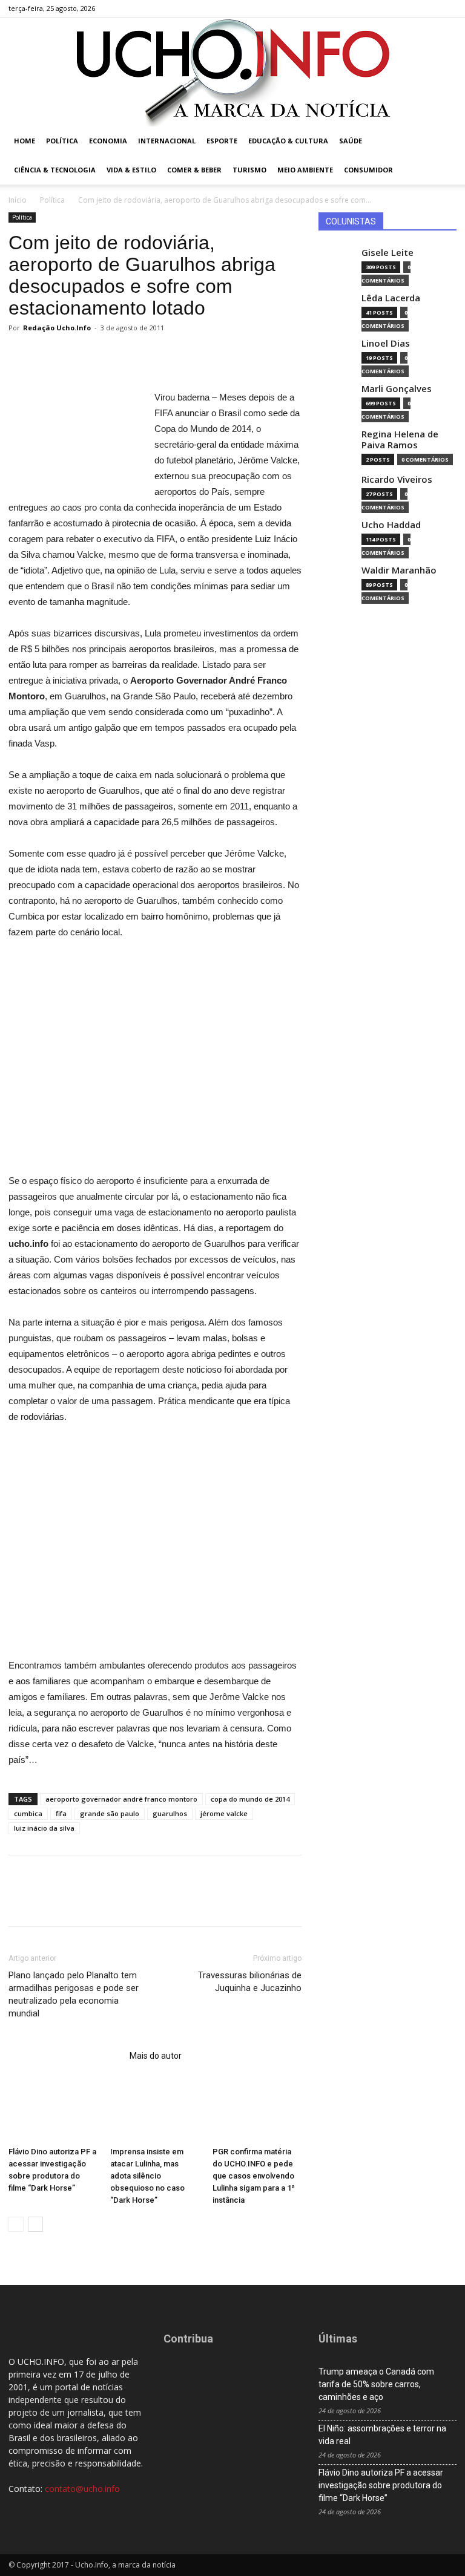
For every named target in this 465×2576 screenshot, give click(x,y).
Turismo (249, 170)
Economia (108, 141)
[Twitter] (427, 8)
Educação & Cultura (288, 141)
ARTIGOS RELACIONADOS (65, 2056)
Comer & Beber (194, 170)
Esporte (222, 141)
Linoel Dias (386, 343)
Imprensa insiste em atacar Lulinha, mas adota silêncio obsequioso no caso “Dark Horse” (147, 2176)
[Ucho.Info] (232, 72)
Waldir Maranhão (399, 570)
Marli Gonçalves (397, 389)
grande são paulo (110, 1813)
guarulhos (170, 1813)
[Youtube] (447, 8)
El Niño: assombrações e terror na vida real (382, 2435)
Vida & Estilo (131, 170)
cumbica (28, 1813)
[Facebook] (387, 8)
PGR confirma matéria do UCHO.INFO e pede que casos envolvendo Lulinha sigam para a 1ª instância (254, 2176)
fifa (61, 1813)
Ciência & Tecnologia (55, 170)
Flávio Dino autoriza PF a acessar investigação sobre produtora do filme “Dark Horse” (381, 2485)
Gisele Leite (387, 253)
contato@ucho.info (82, 2489)
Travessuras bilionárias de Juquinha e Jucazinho (250, 1982)
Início (18, 200)
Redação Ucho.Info (57, 328)
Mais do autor (156, 2056)
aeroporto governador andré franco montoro (121, 1799)
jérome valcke (224, 1813)
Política (62, 141)
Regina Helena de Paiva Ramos (400, 440)
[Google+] (407, 8)
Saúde (351, 141)
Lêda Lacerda (391, 298)
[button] (442, 141)
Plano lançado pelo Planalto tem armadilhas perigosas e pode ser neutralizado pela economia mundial (74, 1994)
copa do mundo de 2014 (250, 1799)
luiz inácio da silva (44, 1828)
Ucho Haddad (391, 525)
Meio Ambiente (305, 170)
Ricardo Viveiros (397, 479)
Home (25, 141)
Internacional (167, 141)
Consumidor (368, 170)
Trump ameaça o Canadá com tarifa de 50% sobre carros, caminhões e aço (376, 2384)
